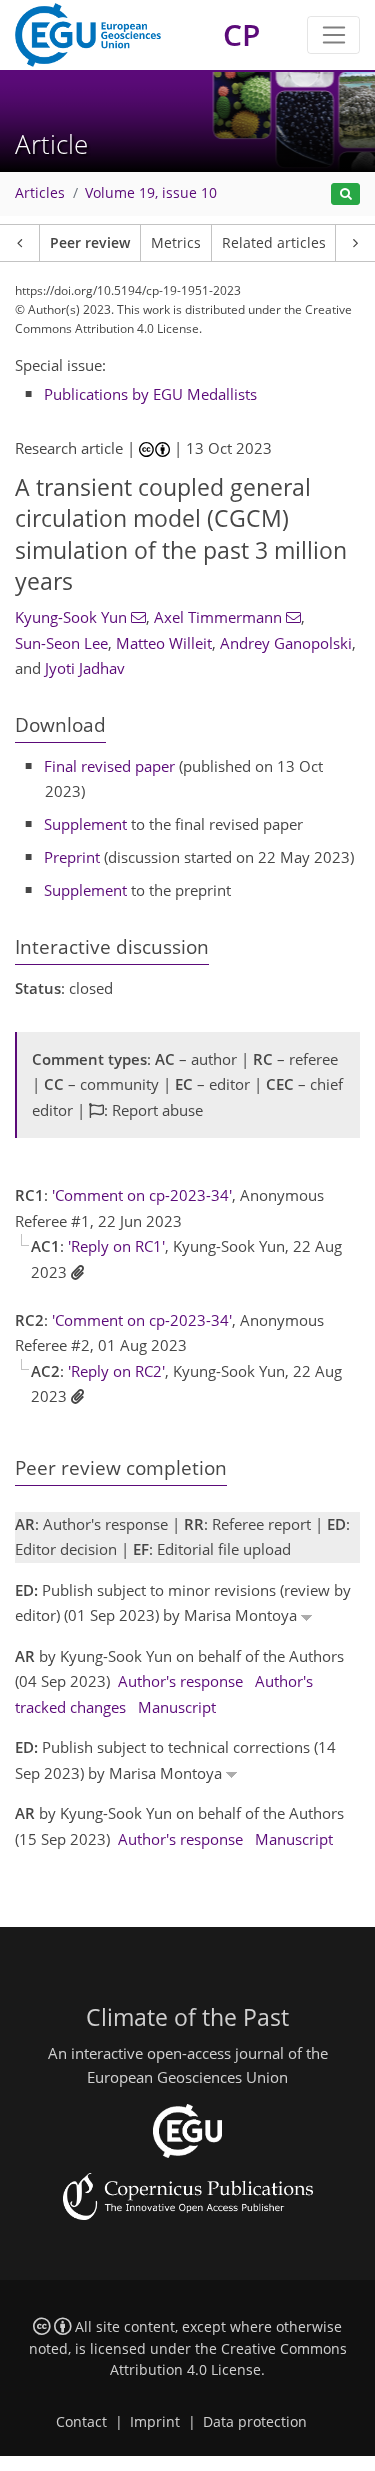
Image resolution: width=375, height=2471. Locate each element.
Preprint (72, 857)
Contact (81, 2422)
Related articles (274, 243)
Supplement (85, 824)
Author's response (180, 1681)
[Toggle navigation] (333, 35)
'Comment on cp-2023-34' (142, 1195)
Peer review (90, 243)
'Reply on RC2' (116, 1371)
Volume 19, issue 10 (151, 193)
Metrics (176, 243)
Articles (40, 193)
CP (241, 34)
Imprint (155, 2422)
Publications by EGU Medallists (150, 394)
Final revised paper (109, 766)
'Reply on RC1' (116, 1246)
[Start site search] (345, 194)
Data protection (255, 2422)
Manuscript (177, 1707)
